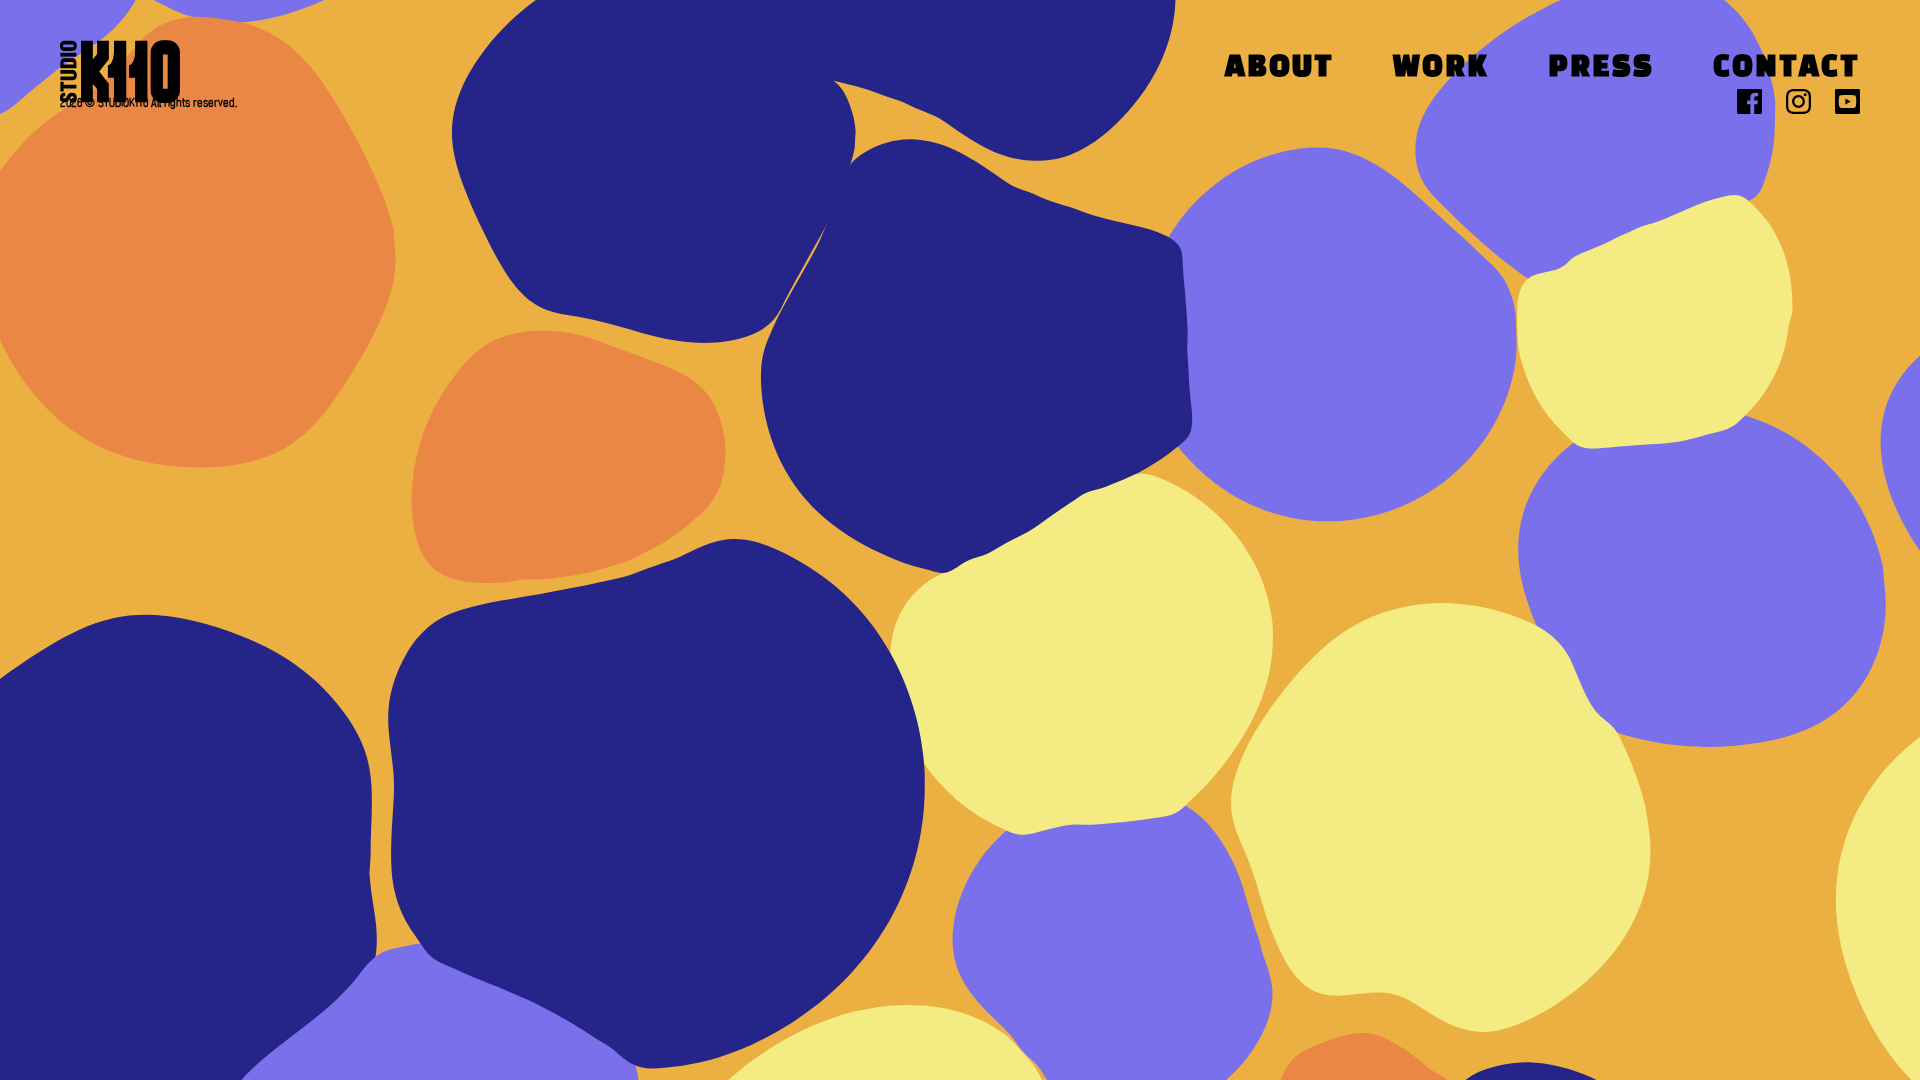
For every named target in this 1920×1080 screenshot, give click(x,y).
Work (1441, 68)
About (1279, 68)
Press (1601, 68)
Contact (1786, 68)
